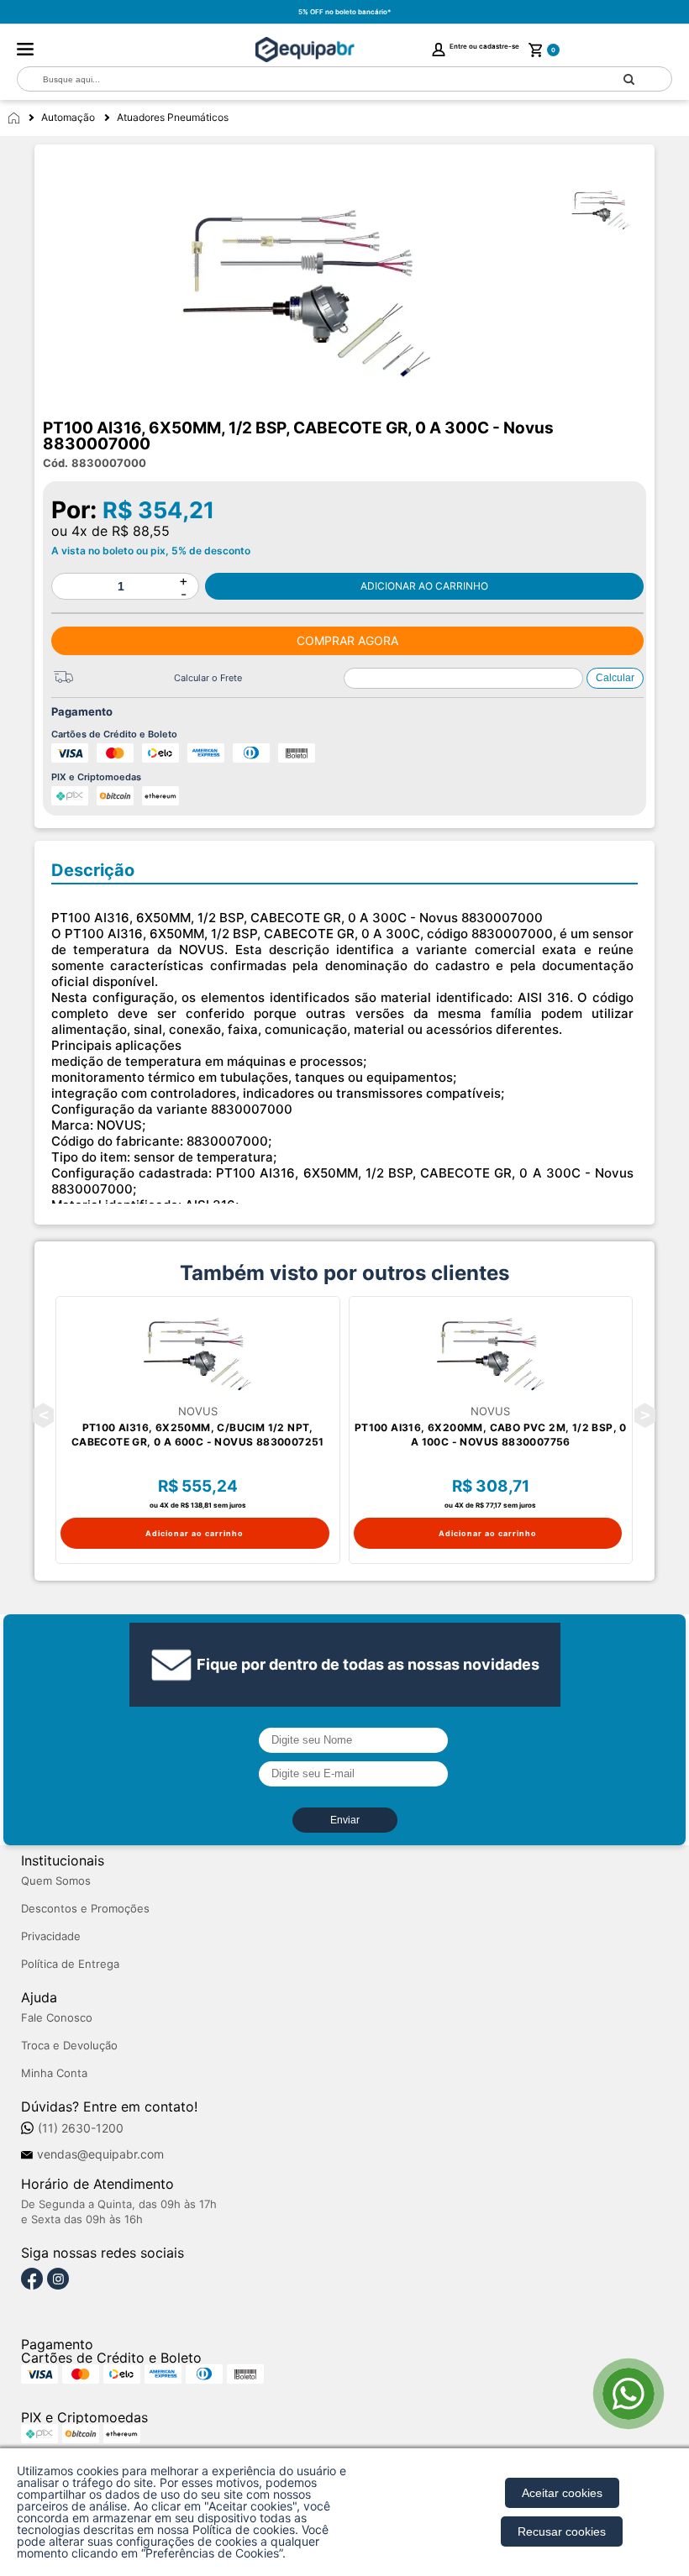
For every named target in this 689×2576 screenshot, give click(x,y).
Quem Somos (56, 1881)
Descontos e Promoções (85, 1909)
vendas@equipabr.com (100, 2154)
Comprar (424, 586)
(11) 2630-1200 (81, 2128)
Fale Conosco (57, 2018)
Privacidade (51, 1936)
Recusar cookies (562, 2531)
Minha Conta (54, 2073)
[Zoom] (608, 208)
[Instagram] (58, 2280)
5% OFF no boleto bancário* (344, 12)
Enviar (345, 1820)
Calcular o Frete (208, 678)
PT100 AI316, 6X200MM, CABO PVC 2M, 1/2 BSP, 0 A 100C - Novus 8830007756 (491, 1435)
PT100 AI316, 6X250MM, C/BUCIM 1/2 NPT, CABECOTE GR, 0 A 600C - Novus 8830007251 (198, 1435)
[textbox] (302, 79)
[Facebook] (32, 2280)
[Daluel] (305, 50)
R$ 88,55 (141, 531)
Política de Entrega (70, 1964)
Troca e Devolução (69, 2046)
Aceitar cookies (562, 2493)
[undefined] (307, 286)
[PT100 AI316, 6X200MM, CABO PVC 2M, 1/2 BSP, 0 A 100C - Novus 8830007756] (491, 1351)
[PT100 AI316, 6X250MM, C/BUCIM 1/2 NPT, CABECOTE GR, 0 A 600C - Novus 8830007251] (198, 1351)
